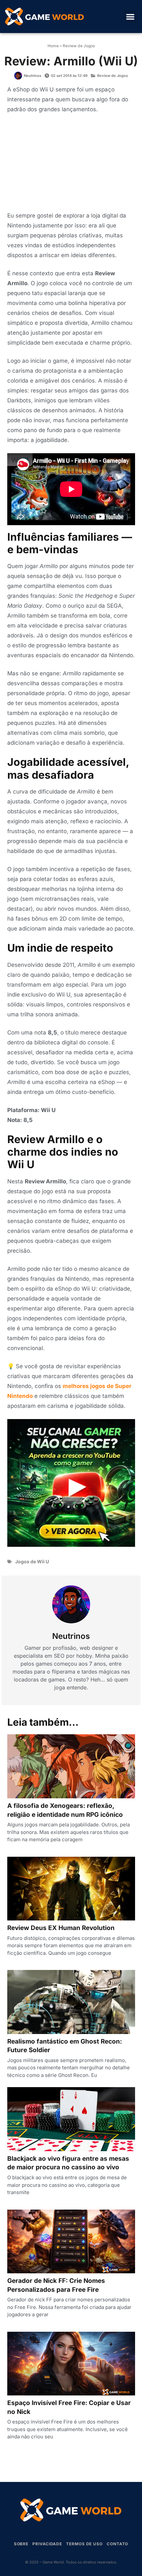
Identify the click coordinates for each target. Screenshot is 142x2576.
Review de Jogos (79, 46)
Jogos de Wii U (32, 1561)
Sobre (21, 2544)
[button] (131, 17)
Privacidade (47, 2544)
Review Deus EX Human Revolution (61, 1928)
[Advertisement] (71, 164)
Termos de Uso (84, 2544)
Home (53, 46)
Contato (117, 2544)
